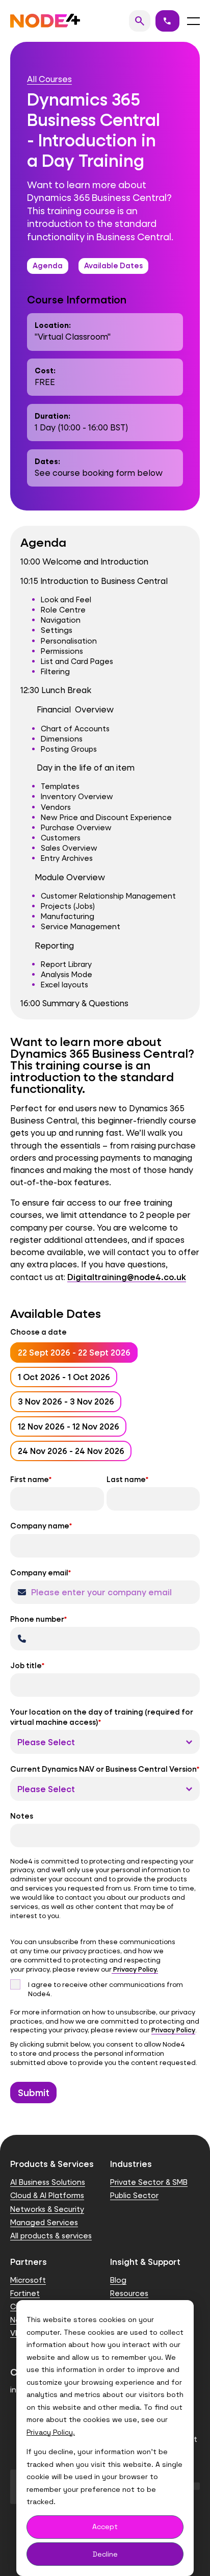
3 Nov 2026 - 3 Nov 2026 (66, 1401)
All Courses (49, 79)
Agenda (48, 265)
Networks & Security (47, 2209)
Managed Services (44, 2222)
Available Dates (113, 265)
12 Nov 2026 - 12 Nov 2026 (69, 1426)
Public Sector (134, 2195)
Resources (129, 2293)
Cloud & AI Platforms (47, 2195)
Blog (118, 2280)
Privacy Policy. (51, 2432)
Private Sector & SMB (149, 2182)
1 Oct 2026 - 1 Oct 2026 (64, 1377)
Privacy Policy (173, 2030)
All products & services (51, 2236)
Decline (105, 2554)
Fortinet (25, 2293)
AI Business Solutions (48, 2182)
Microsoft (28, 2280)
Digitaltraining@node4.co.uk (127, 1277)
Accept (105, 2527)
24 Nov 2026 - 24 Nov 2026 (71, 1451)
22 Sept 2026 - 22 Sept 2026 (74, 1352)
